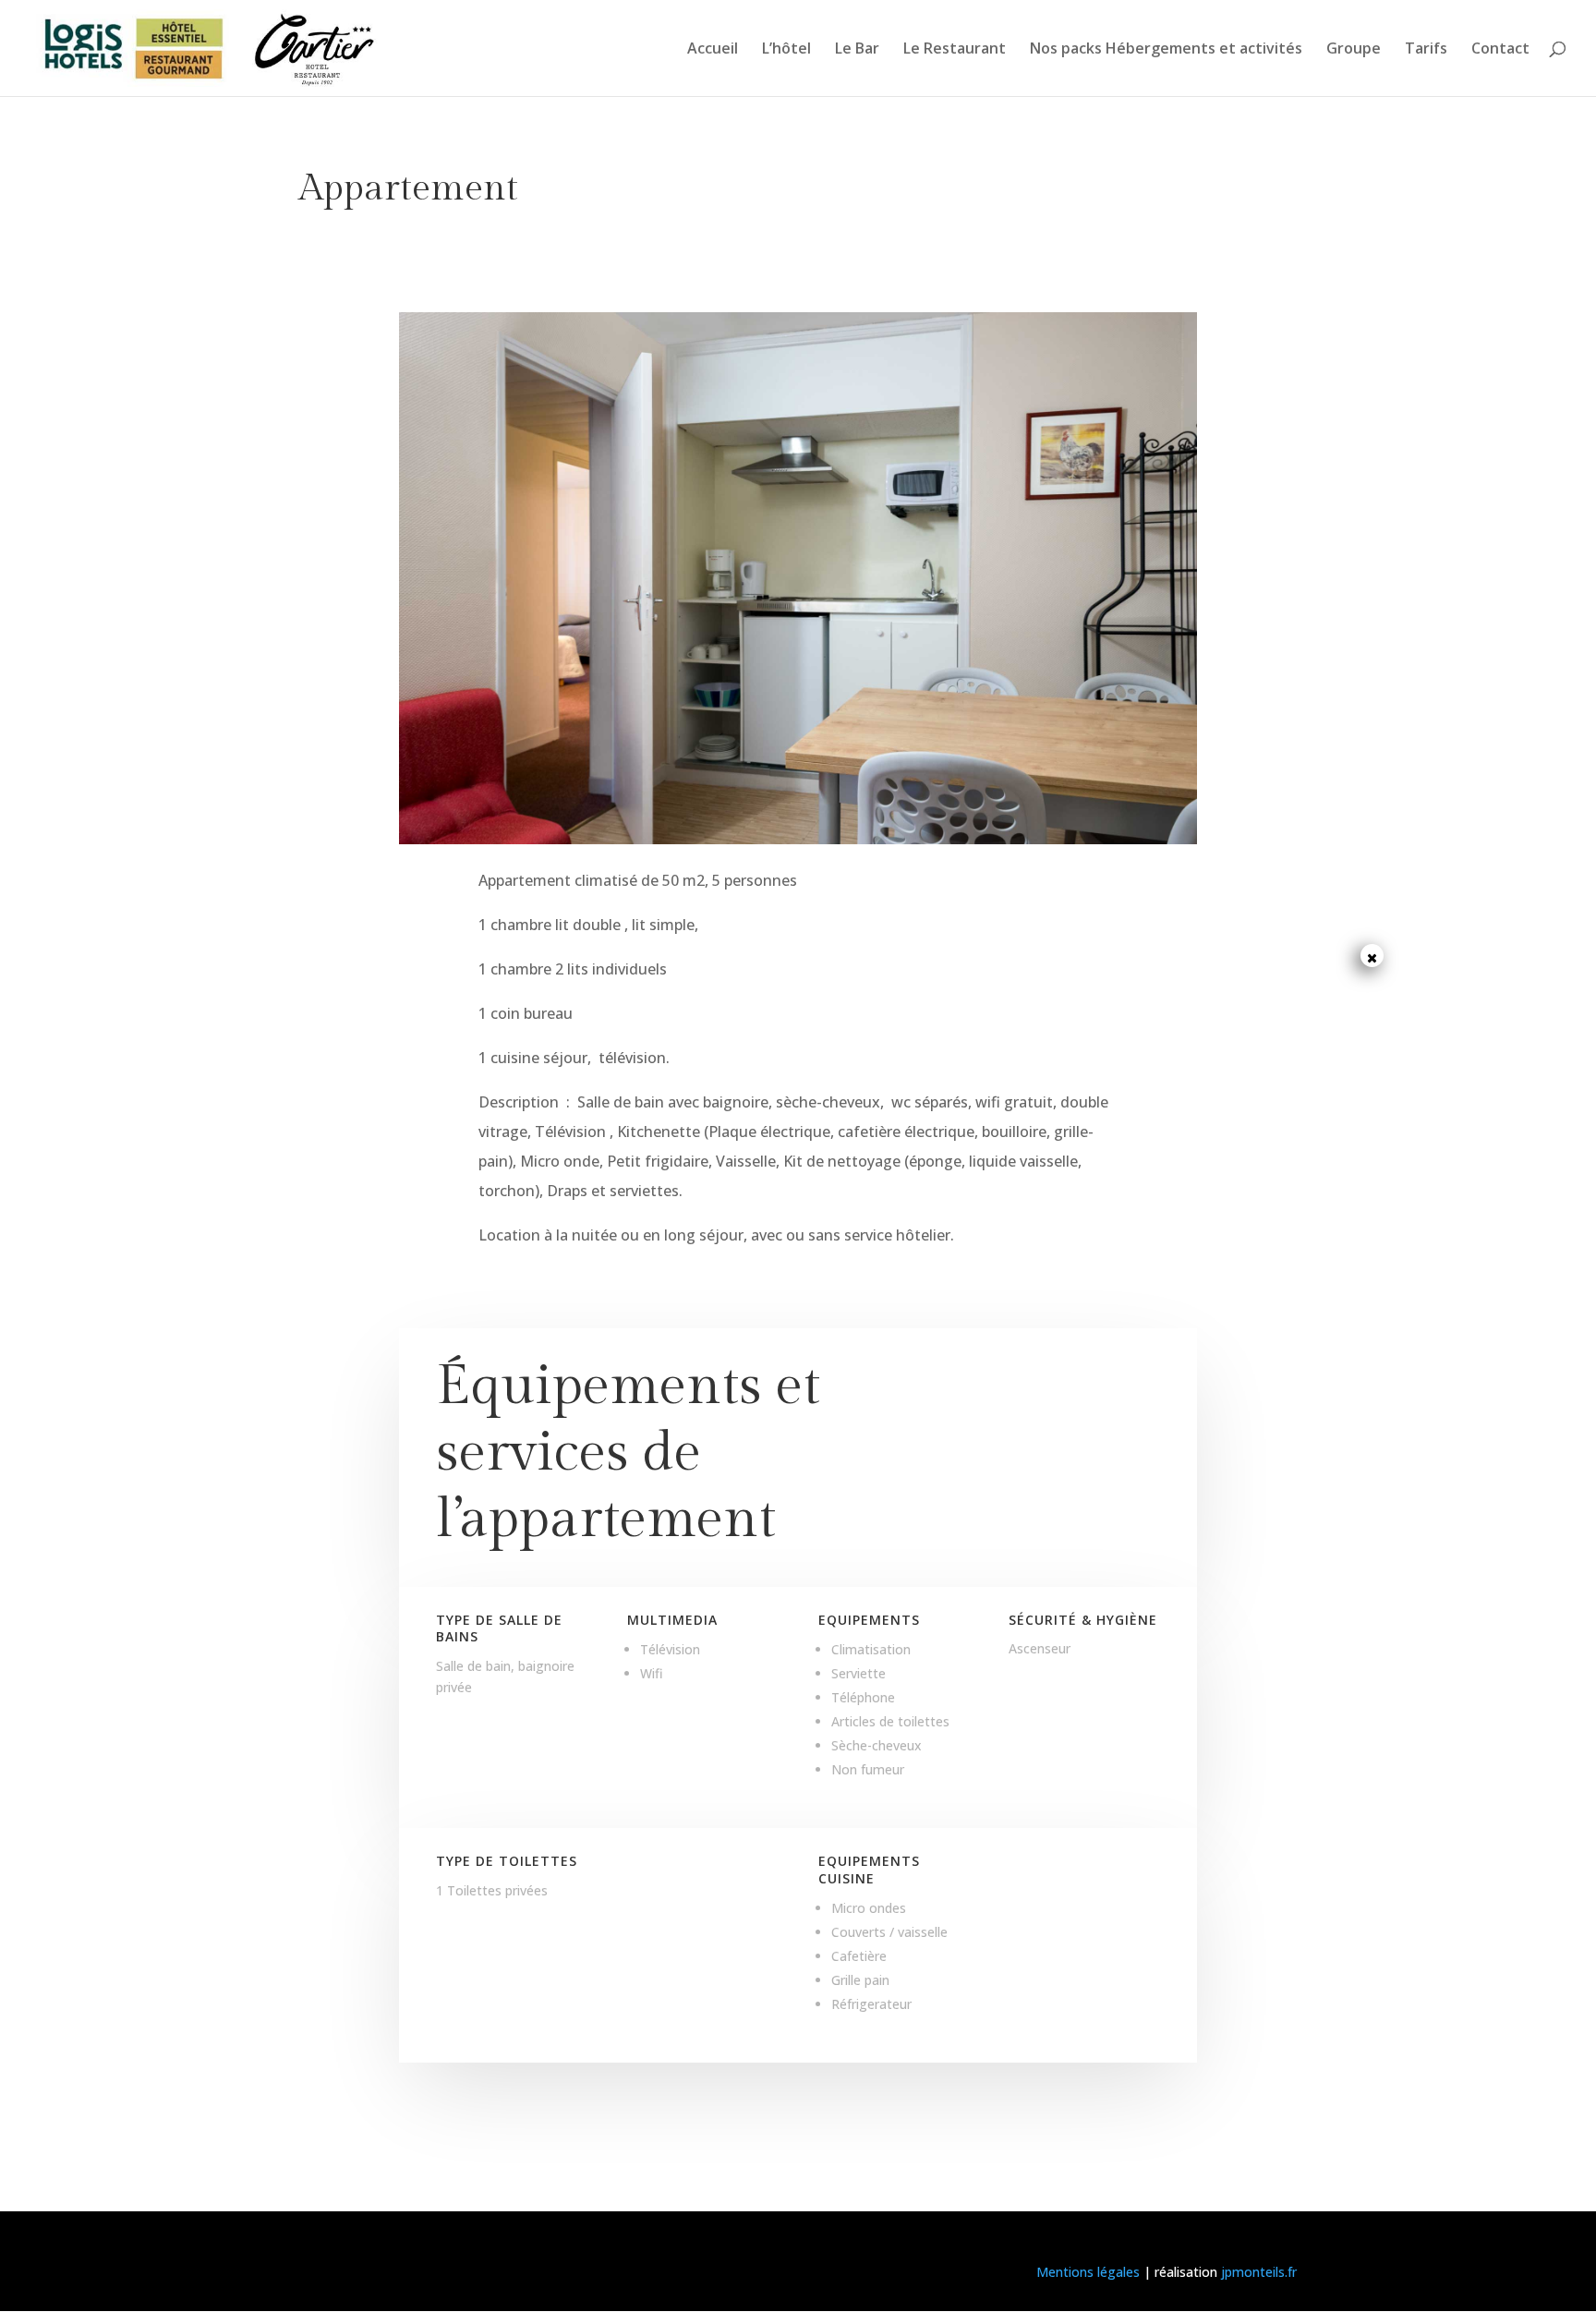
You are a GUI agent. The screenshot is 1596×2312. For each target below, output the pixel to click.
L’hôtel (786, 50)
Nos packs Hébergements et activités (1166, 50)
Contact (1500, 50)
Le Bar (857, 50)
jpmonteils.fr (1259, 2272)
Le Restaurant (955, 50)
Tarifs (1426, 50)
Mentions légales (1088, 2272)
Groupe (1354, 50)
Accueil (713, 50)
